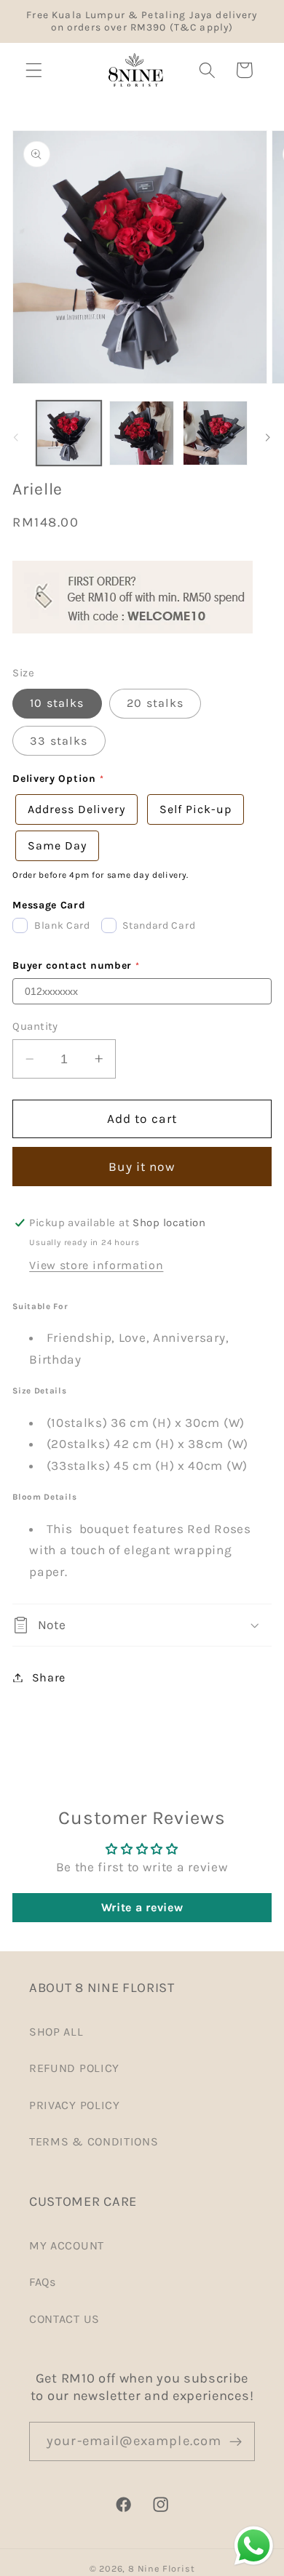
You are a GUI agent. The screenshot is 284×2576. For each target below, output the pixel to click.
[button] (34, 70)
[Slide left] (16, 438)
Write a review (142, 1907)
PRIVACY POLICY (75, 2105)
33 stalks (59, 741)
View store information (96, 1265)
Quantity (35, 1026)
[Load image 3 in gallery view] (215, 433)
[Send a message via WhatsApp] (254, 2546)
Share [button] (49, 1677)
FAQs (43, 2282)
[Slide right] (268, 438)
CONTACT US (64, 2319)
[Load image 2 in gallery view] (142, 433)
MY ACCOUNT (67, 2245)
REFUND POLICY (74, 2068)
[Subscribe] (236, 2441)
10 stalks (57, 703)
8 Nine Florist (161, 2568)
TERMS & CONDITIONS (94, 2141)
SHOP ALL (56, 2032)
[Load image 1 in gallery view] (69, 433)
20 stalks (155, 703)
